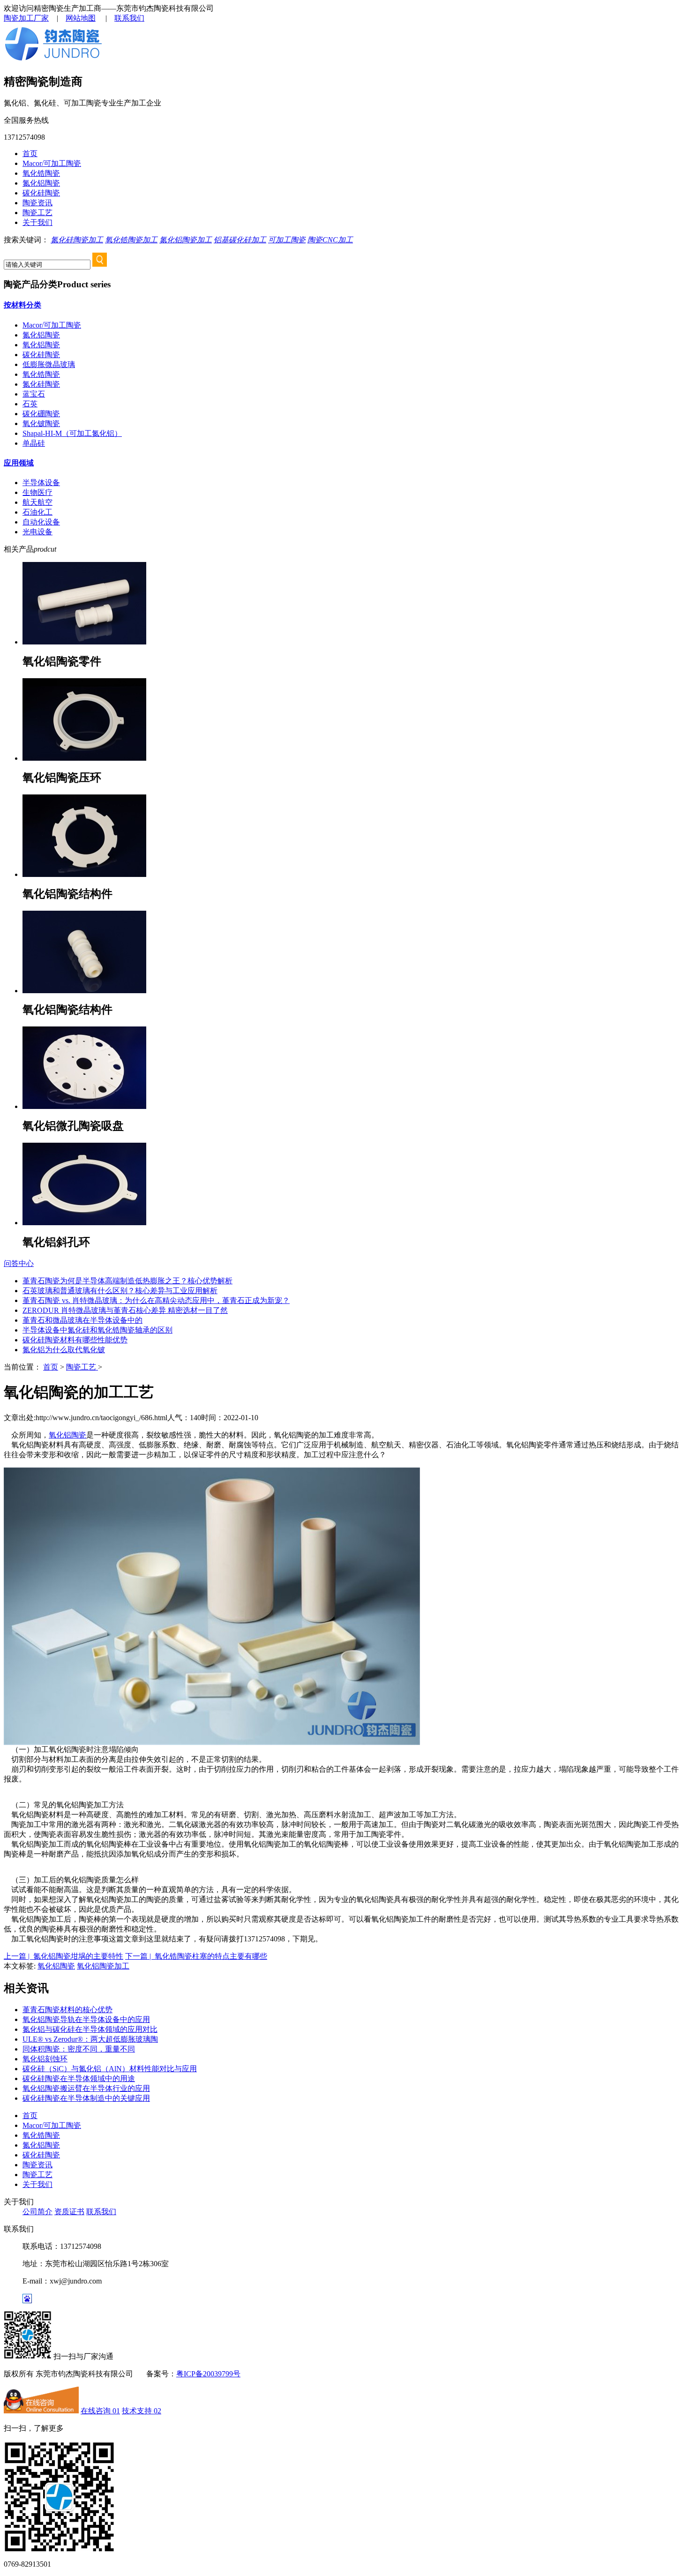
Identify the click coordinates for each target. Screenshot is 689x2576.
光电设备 (37, 532)
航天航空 (37, 502)
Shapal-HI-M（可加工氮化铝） (72, 433)
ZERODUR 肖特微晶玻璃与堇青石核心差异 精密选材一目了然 (125, 1310)
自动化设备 (41, 522)
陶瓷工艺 (37, 213)
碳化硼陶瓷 (41, 414)
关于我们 (37, 222)
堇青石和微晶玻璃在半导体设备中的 (82, 1320)
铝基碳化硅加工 (240, 240)
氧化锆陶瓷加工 (131, 240)
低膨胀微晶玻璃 (49, 364)
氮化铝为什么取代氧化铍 (64, 1350)
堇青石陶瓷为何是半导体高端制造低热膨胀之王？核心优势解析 (127, 1281)
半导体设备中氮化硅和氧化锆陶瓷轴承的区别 (97, 1330)
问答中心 (19, 1263)
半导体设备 (41, 483)
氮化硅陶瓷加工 (77, 240)
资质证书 (69, 2212)
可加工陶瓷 (287, 240)
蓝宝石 (34, 394)
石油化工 (37, 512)
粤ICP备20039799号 (208, 2374)
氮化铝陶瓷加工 (186, 240)
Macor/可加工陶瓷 (52, 163)
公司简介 (37, 2212)
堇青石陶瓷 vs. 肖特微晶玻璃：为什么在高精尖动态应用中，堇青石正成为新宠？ (156, 1300)
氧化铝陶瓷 (41, 345)
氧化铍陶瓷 (41, 423)
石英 (30, 404)
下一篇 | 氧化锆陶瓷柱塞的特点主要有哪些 (196, 1956)
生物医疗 (37, 492)
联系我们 (129, 18)
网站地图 (81, 18)
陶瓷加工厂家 (26, 18)
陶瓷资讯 (37, 203)
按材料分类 (22, 305)
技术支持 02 (142, 2411)
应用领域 (19, 463)
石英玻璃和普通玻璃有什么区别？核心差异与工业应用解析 (120, 1291)
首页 (30, 154)
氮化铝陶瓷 (41, 183)
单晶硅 (34, 443)
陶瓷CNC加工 (330, 240)
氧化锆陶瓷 (41, 173)
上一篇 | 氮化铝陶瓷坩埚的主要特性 (64, 1956)
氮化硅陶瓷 (41, 384)
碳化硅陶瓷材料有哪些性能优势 (75, 1340)
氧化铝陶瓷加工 (103, 1966)
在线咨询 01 (100, 2411)
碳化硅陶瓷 (41, 193)
